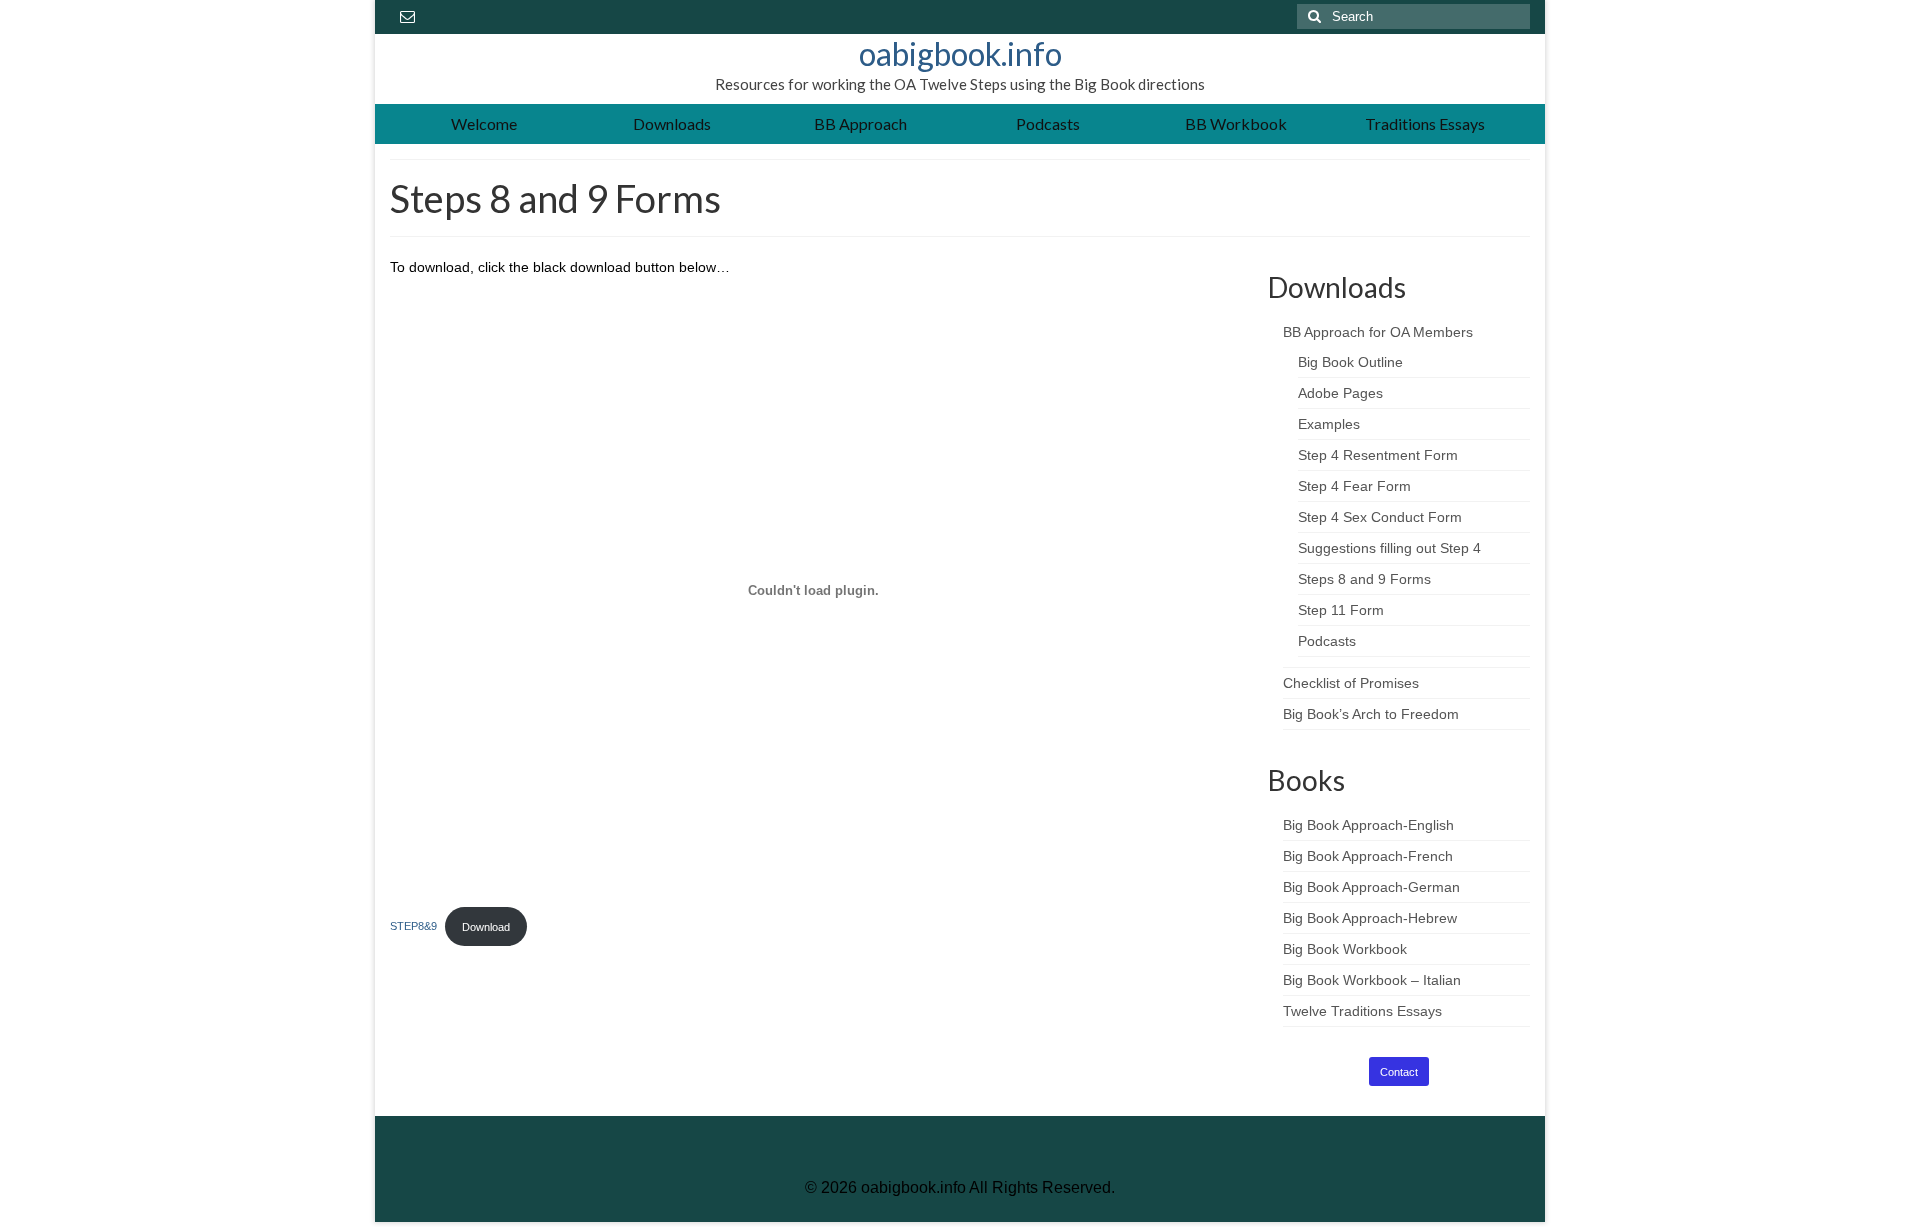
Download (486, 927)
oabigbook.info (960, 53)
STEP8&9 (413, 927)
